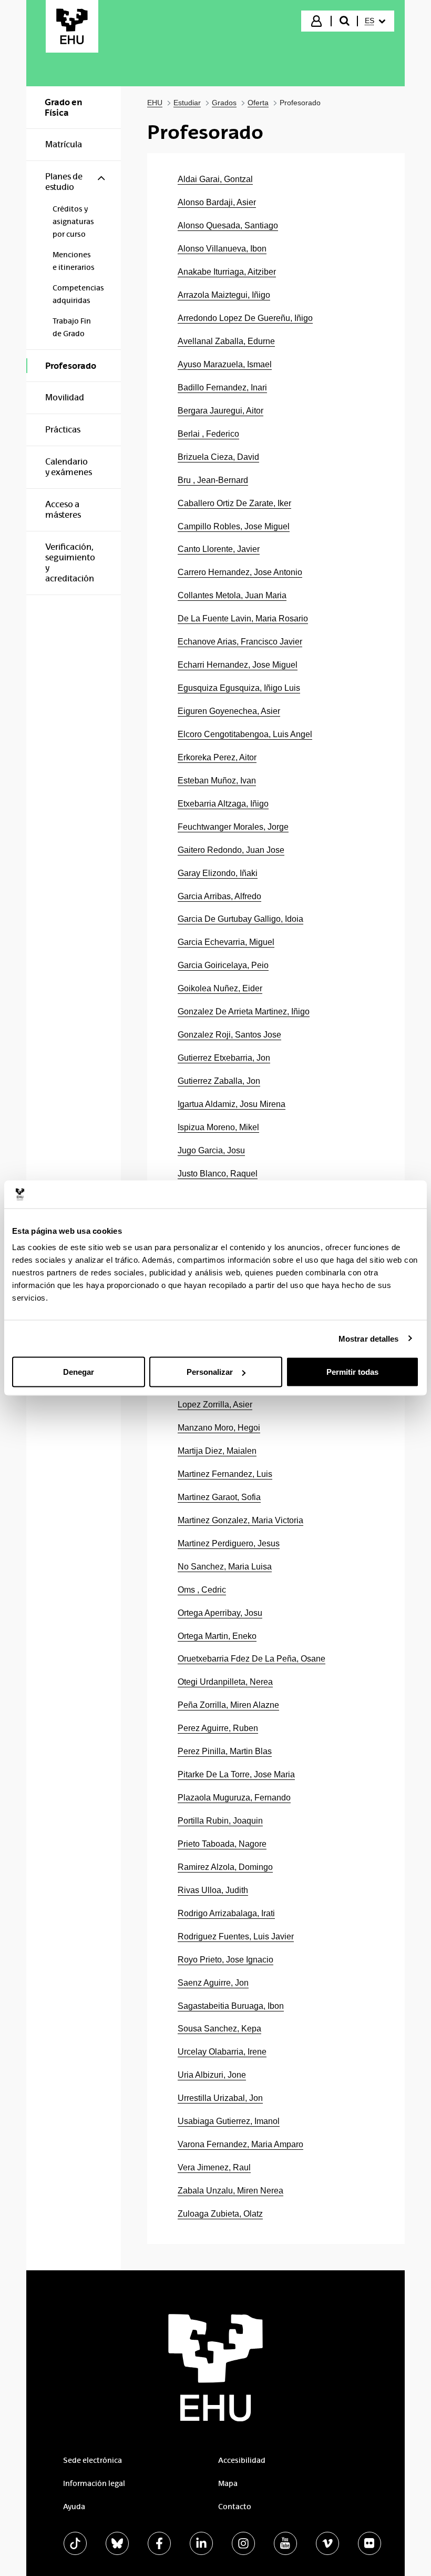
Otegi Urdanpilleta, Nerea (225, 1682)
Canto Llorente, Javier (219, 549)
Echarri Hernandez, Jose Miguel (238, 665)
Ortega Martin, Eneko (217, 1636)
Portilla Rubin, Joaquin (220, 1821)
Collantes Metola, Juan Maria (232, 595)
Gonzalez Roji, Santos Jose (229, 1035)
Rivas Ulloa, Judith (213, 1890)
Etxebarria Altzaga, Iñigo (223, 804)
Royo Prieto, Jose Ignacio (225, 1960)
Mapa (228, 2483)
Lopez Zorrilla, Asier (215, 1405)
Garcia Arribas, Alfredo (219, 896)
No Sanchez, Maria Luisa (225, 1567)
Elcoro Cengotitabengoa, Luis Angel (245, 734)
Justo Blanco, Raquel (218, 1174)
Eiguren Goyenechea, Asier (229, 711)
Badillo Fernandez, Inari (222, 388)
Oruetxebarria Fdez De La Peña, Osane (252, 1659)
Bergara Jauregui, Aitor (220, 411)
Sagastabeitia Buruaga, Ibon (231, 2006)
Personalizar (210, 1372)
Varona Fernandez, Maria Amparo (240, 2144)
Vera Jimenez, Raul (214, 2167)
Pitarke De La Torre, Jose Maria (236, 1774)
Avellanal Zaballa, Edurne (226, 341)
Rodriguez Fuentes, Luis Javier (236, 1936)
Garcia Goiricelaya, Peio (223, 965)
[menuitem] (375, 21)
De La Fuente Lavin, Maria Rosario (243, 618)
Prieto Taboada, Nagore (222, 1844)
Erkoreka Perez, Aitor (217, 757)
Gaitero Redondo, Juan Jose (231, 850)
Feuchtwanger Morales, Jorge (233, 827)
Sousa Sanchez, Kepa (219, 2029)
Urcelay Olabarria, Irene (222, 2052)
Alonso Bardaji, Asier (217, 202)
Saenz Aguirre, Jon (213, 1983)
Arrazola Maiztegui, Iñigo (224, 295)
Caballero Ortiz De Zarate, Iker (234, 503)
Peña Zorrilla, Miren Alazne (228, 1705)
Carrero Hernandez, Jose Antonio (240, 572)
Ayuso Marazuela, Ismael (225, 364)
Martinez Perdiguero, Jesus (229, 1543)
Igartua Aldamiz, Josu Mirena (232, 1104)
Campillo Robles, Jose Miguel (234, 526)
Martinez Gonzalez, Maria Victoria (240, 1520)
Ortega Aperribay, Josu (220, 1613)
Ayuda (74, 2507)
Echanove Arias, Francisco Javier (240, 642)
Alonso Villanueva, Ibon (222, 249)
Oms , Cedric (202, 1590)
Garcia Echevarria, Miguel (226, 942)
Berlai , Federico (208, 434)
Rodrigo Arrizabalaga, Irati (226, 1913)
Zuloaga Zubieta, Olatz (220, 2214)
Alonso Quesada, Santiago (228, 225)
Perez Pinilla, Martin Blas (225, 1751)
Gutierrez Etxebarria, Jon (224, 1058)
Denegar (79, 1372)
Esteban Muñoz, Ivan (217, 781)
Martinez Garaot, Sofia (219, 1497)
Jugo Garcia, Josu (211, 1150)
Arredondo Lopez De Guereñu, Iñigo (245, 318)
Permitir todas (352, 1372)
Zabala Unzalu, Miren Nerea (230, 2191)
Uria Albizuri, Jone (212, 2075)
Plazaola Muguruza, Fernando (234, 1798)
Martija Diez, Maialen (217, 1451)
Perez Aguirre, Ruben (218, 1728)
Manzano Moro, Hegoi (219, 1428)
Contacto (235, 2507)
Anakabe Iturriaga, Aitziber (227, 272)
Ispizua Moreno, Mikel (218, 1127)
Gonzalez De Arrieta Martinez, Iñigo (244, 1012)
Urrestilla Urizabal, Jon (220, 2098)
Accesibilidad (242, 2460)
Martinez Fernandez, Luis (225, 1474)
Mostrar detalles (369, 1338)
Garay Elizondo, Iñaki (218, 873)
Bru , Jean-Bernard (213, 480)
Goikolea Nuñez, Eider (220, 988)
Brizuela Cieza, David (218, 457)
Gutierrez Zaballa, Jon (219, 1081)
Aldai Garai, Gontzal (215, 179)
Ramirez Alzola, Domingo (225, 1867)
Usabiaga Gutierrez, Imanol (229, 2121)
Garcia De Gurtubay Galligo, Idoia (240, 919)
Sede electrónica (93, 2460)
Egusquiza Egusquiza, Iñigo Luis (239, 688)
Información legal (94, 2483)
